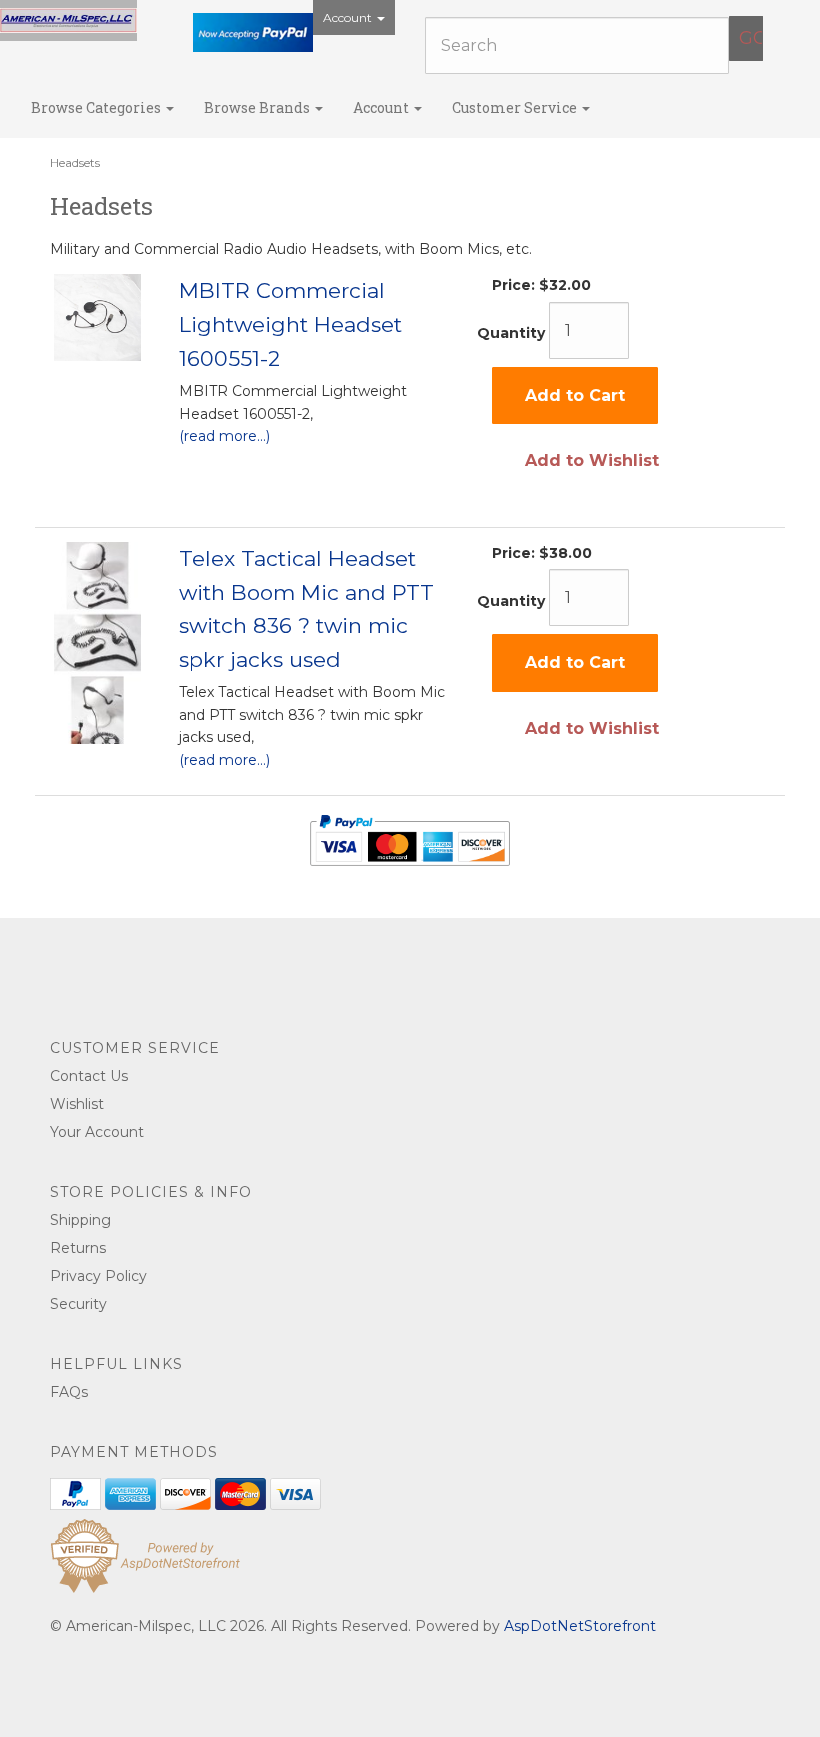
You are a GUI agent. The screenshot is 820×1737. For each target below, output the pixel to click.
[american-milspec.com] (68, 20)
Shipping (80, 1220)
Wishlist (77, 1104)
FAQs (69, 1392)
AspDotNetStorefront (580, 1626)
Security (78, 1304)
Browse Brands (258, 107)
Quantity (511, 333)
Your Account (97, 1132)
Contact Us (89, 1076)
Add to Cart (575, 395)
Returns (78, 1248)
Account (349, 17)
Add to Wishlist (592, 460)
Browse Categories (97, 107)
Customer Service (516, 107)
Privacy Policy (98, 1276)
